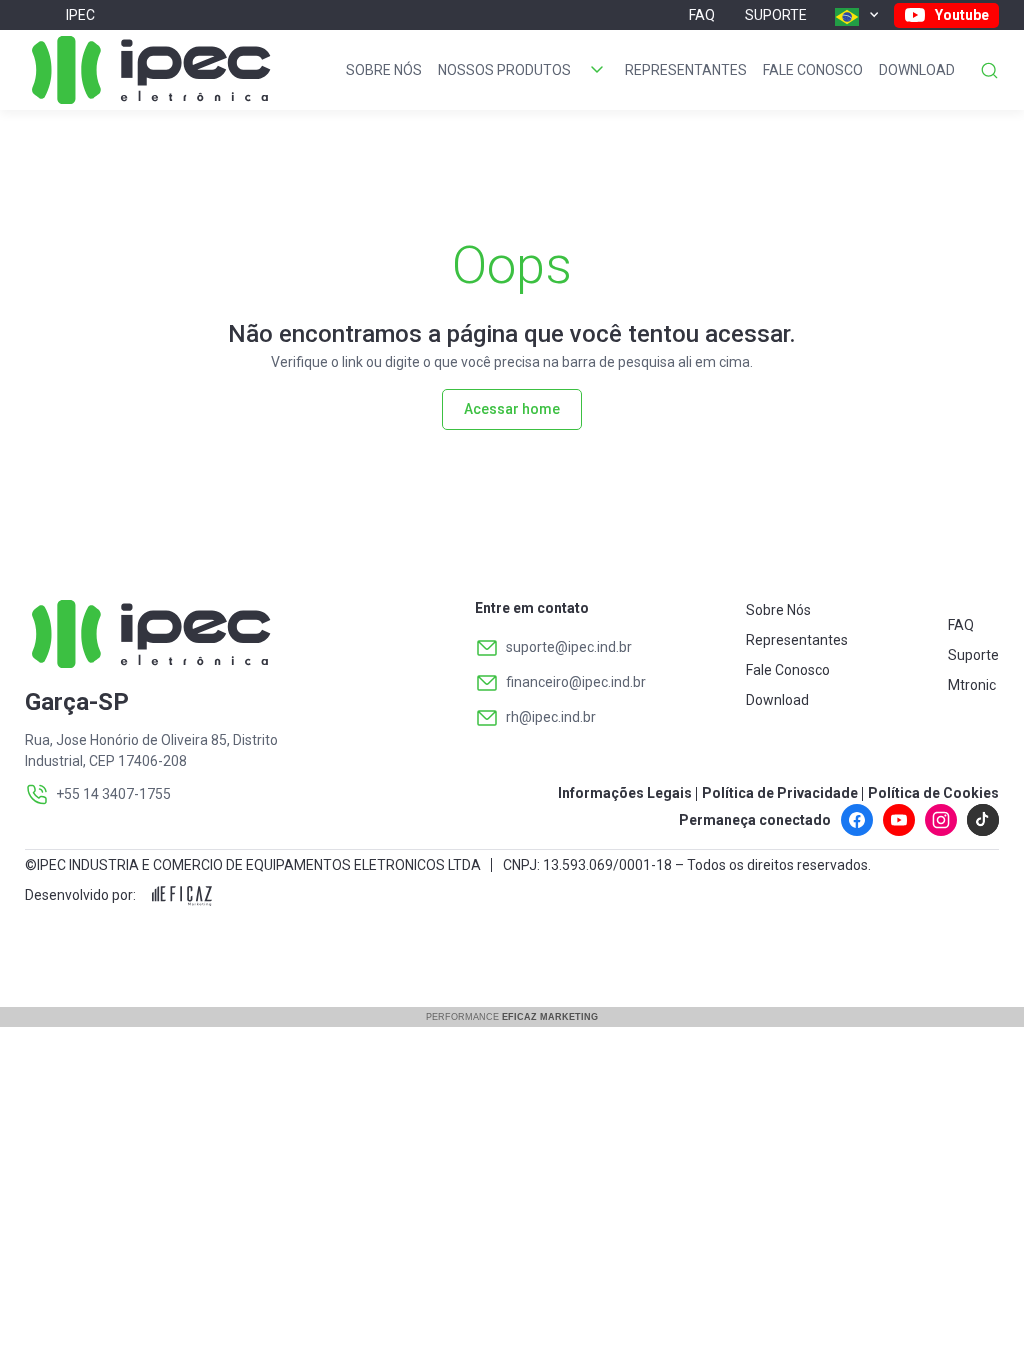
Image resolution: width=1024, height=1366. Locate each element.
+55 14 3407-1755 (113, 794)
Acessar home (512, 409)
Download (917, 70)
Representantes (686, 70)
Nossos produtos (504, 70)
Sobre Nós (384, 70)
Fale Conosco (813, 70)
